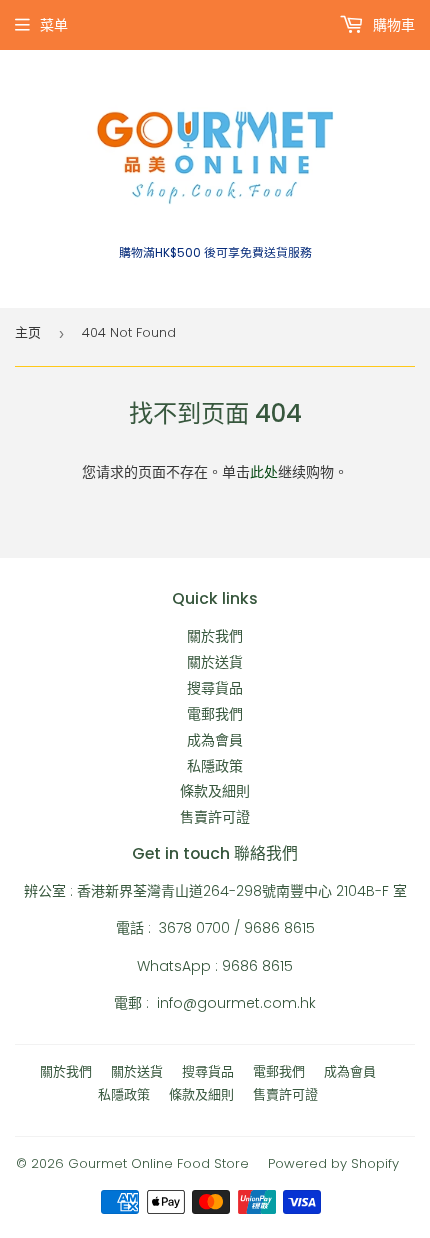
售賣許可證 (215, 817)
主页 (28, 332)
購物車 (392, 25)
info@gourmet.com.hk (236, 1003)
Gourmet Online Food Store (158, 1163)
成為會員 (215, 740)
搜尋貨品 (215, 688)
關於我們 (215, 636)
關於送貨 (215, 662)
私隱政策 (215, 766)
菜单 (54, 25)
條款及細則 (215, 791)
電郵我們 (215, 714)
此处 (264, 472)
